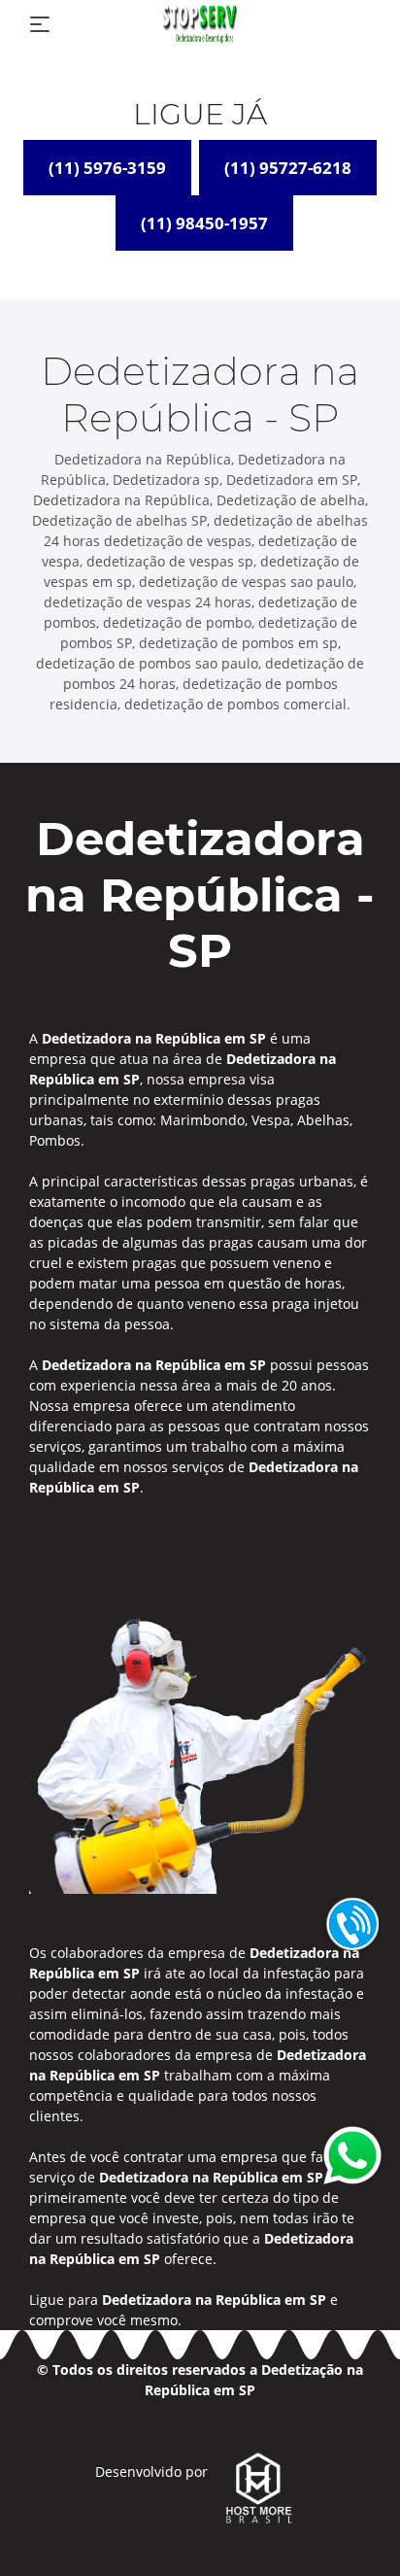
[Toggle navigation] (40, 24)
